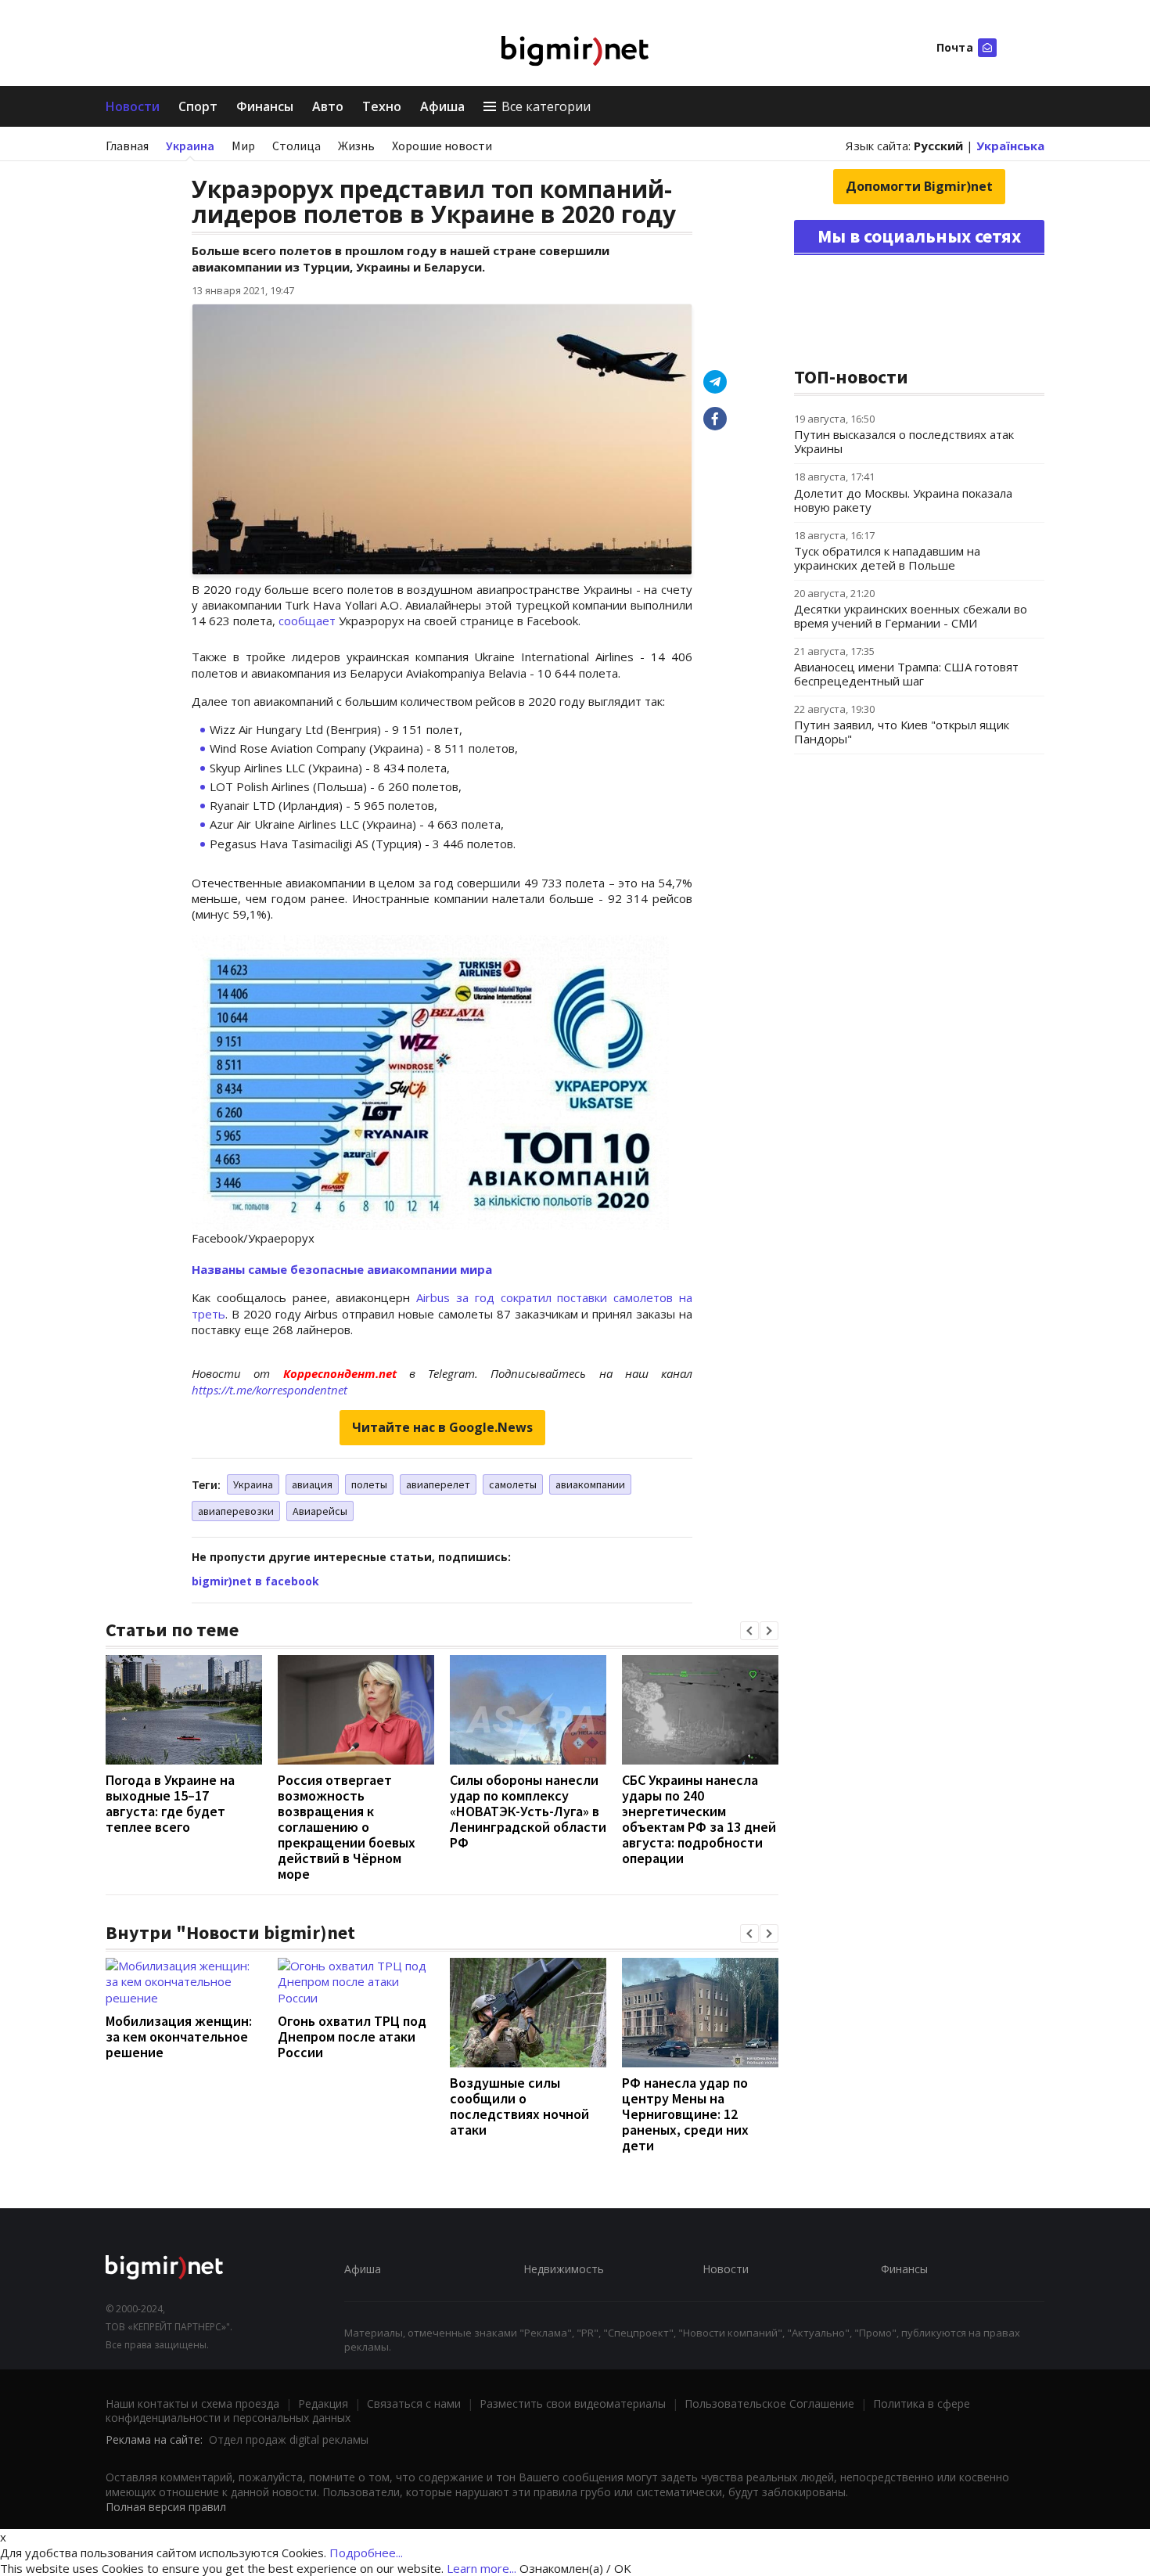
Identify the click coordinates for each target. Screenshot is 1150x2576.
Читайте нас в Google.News (442, 1427)
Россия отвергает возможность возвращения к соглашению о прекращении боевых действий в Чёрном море (347, 1827)
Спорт (198, 106)
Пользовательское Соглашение (769, 2403)
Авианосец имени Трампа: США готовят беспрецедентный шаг (906, 674)
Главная (127, 146)
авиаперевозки (236, 1511)
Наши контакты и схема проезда (192, 2403)
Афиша (442, 106)
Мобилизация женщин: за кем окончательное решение (179, 2036)
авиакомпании (590, 1484)
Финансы (265, 106)
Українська (1010, 146)
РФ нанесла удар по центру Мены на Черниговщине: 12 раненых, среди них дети (685, 2114)
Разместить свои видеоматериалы (573, 2403)
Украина (190, 146)
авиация (312, 1484)
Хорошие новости (442, 146)
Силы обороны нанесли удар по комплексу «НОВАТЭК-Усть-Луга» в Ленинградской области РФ (528, 1811)
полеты (369, 1484)
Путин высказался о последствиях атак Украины (904, 441)
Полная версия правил (166, 2507)
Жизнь (356, 146)
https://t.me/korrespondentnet (270, 1390)
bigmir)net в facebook (255, 1581)
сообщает (307, 621)
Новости (133, 106)
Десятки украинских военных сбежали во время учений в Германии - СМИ (911, 616)
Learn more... (482, 2568)
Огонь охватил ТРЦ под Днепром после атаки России (352, 2036)
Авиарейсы (320, 1511)
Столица (296, 146)
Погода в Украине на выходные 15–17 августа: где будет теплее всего (170, 1803)
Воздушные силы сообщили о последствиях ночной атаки (519, 2106)
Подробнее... (366, 2553)
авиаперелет (438, 1484)
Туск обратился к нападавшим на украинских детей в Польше (887, 558)
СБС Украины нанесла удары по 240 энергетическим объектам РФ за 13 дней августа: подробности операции (699, 1819)
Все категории (546, 106)
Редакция (323, 2403)
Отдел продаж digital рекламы (289, 2439)
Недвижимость (564, 2269)
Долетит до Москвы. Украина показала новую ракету (903, 500)
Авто (328, 106)
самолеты (513, 1484)
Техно (382, 106)
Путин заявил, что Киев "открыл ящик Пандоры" (902, 732)
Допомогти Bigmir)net (919, 186)
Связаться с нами (414, 2403)
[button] (749, 1631)
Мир (243, 146)
